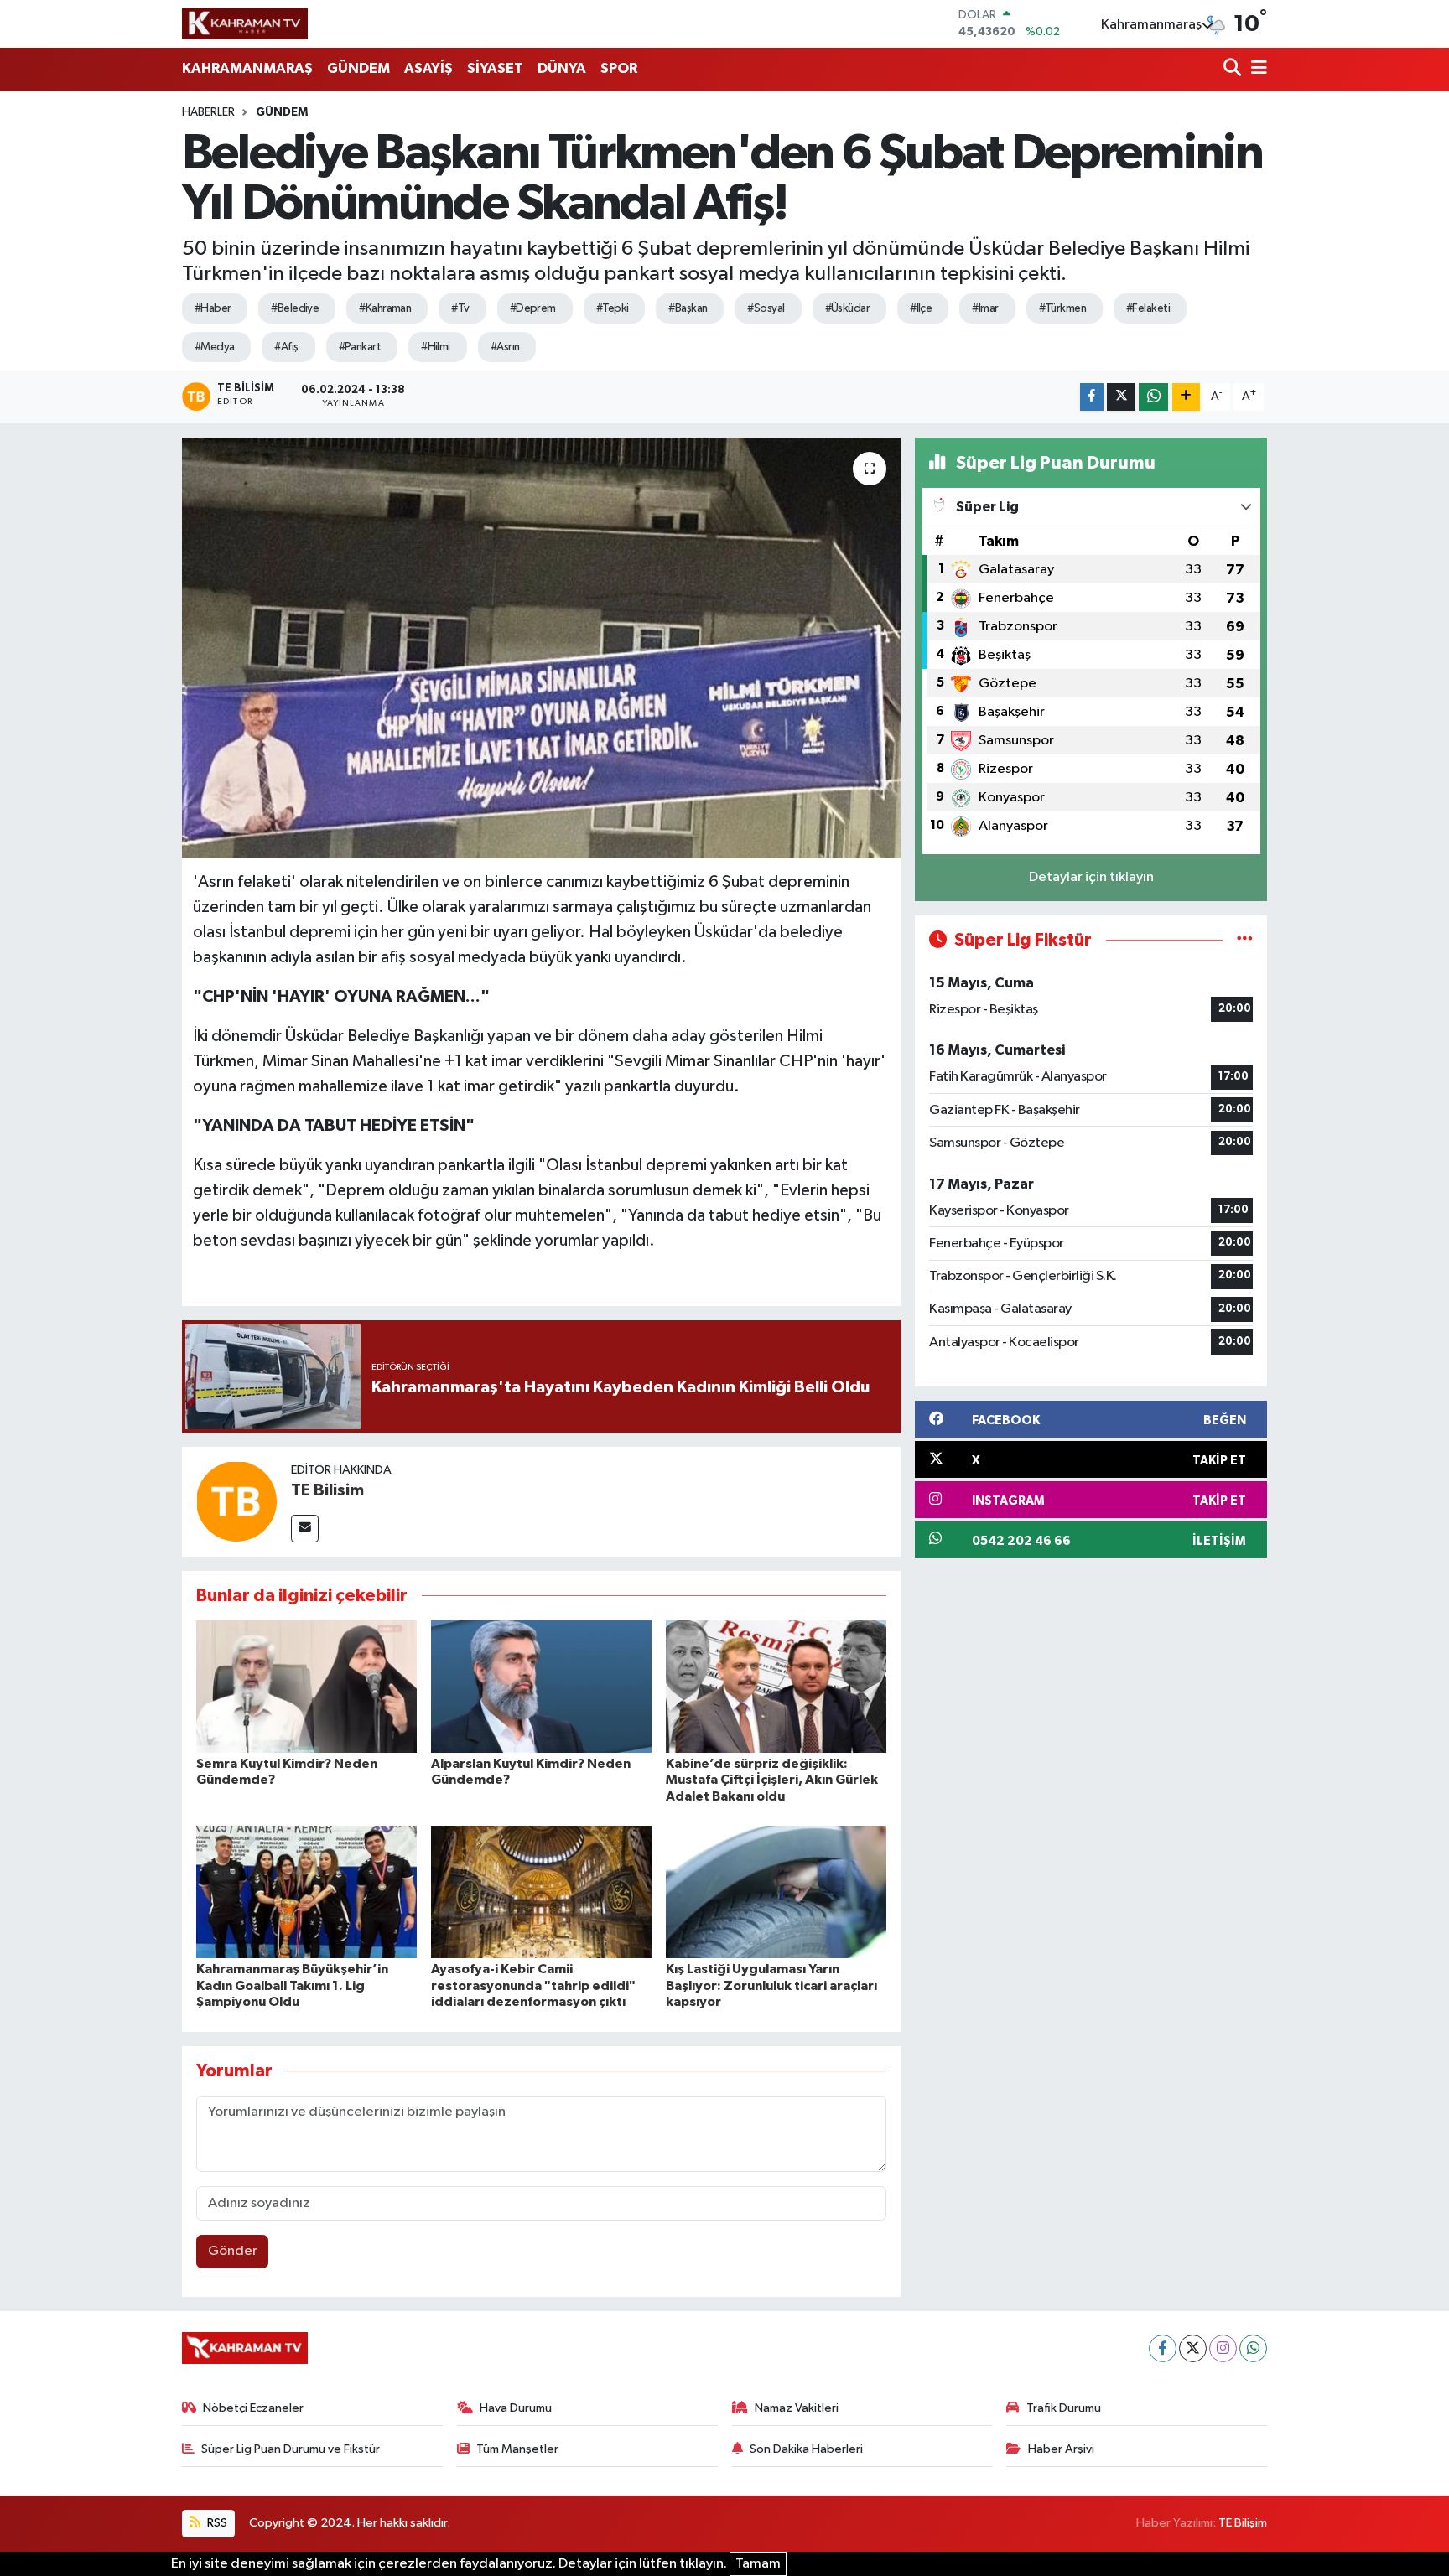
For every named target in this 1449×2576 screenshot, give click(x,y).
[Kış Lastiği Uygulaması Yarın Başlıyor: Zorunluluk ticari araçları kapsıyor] (776, 1892)
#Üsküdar (848, 308)
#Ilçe (921, 308)
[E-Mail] (305, 1529)
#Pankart (360, 347)
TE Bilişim (1243, 2523)
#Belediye (295, 308)
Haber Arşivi (1061, 2449)
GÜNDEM (358, 68)
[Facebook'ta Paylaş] (1092, 397)
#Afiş (286, 347)
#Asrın (505, 347)
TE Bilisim (327, 1490)
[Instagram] (1223, 2348)
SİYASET (495, 68)
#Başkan (688, 308)
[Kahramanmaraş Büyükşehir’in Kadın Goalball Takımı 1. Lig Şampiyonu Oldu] (306, 1892)
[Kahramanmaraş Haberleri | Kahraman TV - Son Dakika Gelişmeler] (245, 23)
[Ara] (1234, 69)
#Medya (215, 347)
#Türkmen (1063, 308)
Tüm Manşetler (517, 2449)
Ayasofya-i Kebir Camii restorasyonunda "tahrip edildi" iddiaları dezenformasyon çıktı (533, 1985)
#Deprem (533, 308)
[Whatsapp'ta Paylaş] (1153, 397)
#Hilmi (436, 347)
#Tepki (613, 308)
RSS (216, 2523)
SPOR (619, 68)
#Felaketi (1148, 308)
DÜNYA (562, 68)
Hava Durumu (516, 2408)
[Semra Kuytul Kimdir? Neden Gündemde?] (306, 1686)
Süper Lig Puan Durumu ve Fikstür (291, 2449)
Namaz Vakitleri (797, 2408)
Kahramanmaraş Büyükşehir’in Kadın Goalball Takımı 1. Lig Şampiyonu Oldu (292, 1985)
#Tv (460, 308)
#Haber (213, 308)
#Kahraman (385, 308)
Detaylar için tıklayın (1091, 877)
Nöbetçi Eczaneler (253, 2408)
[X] (1193, 2348)
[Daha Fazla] (1186, 397)
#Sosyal (766, 308)
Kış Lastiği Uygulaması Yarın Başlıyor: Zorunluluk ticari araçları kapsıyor (771, 1985)
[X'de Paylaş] (1121, 397)
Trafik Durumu (1064, 2408)
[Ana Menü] (1256, 69)
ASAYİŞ (428, 68)
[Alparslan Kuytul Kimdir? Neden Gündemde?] (541, 1686)
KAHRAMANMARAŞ (247, 68)
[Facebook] (1163, 2348)
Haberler (208, 112)
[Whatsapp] (1253, 2348)
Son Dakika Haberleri (806, 2449)
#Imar (985, 308)
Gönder (233, 2251)
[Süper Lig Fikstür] (1245, 940)
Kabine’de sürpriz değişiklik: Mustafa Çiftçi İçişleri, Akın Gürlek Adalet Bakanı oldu (772, 1780)
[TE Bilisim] (236, 1501)
